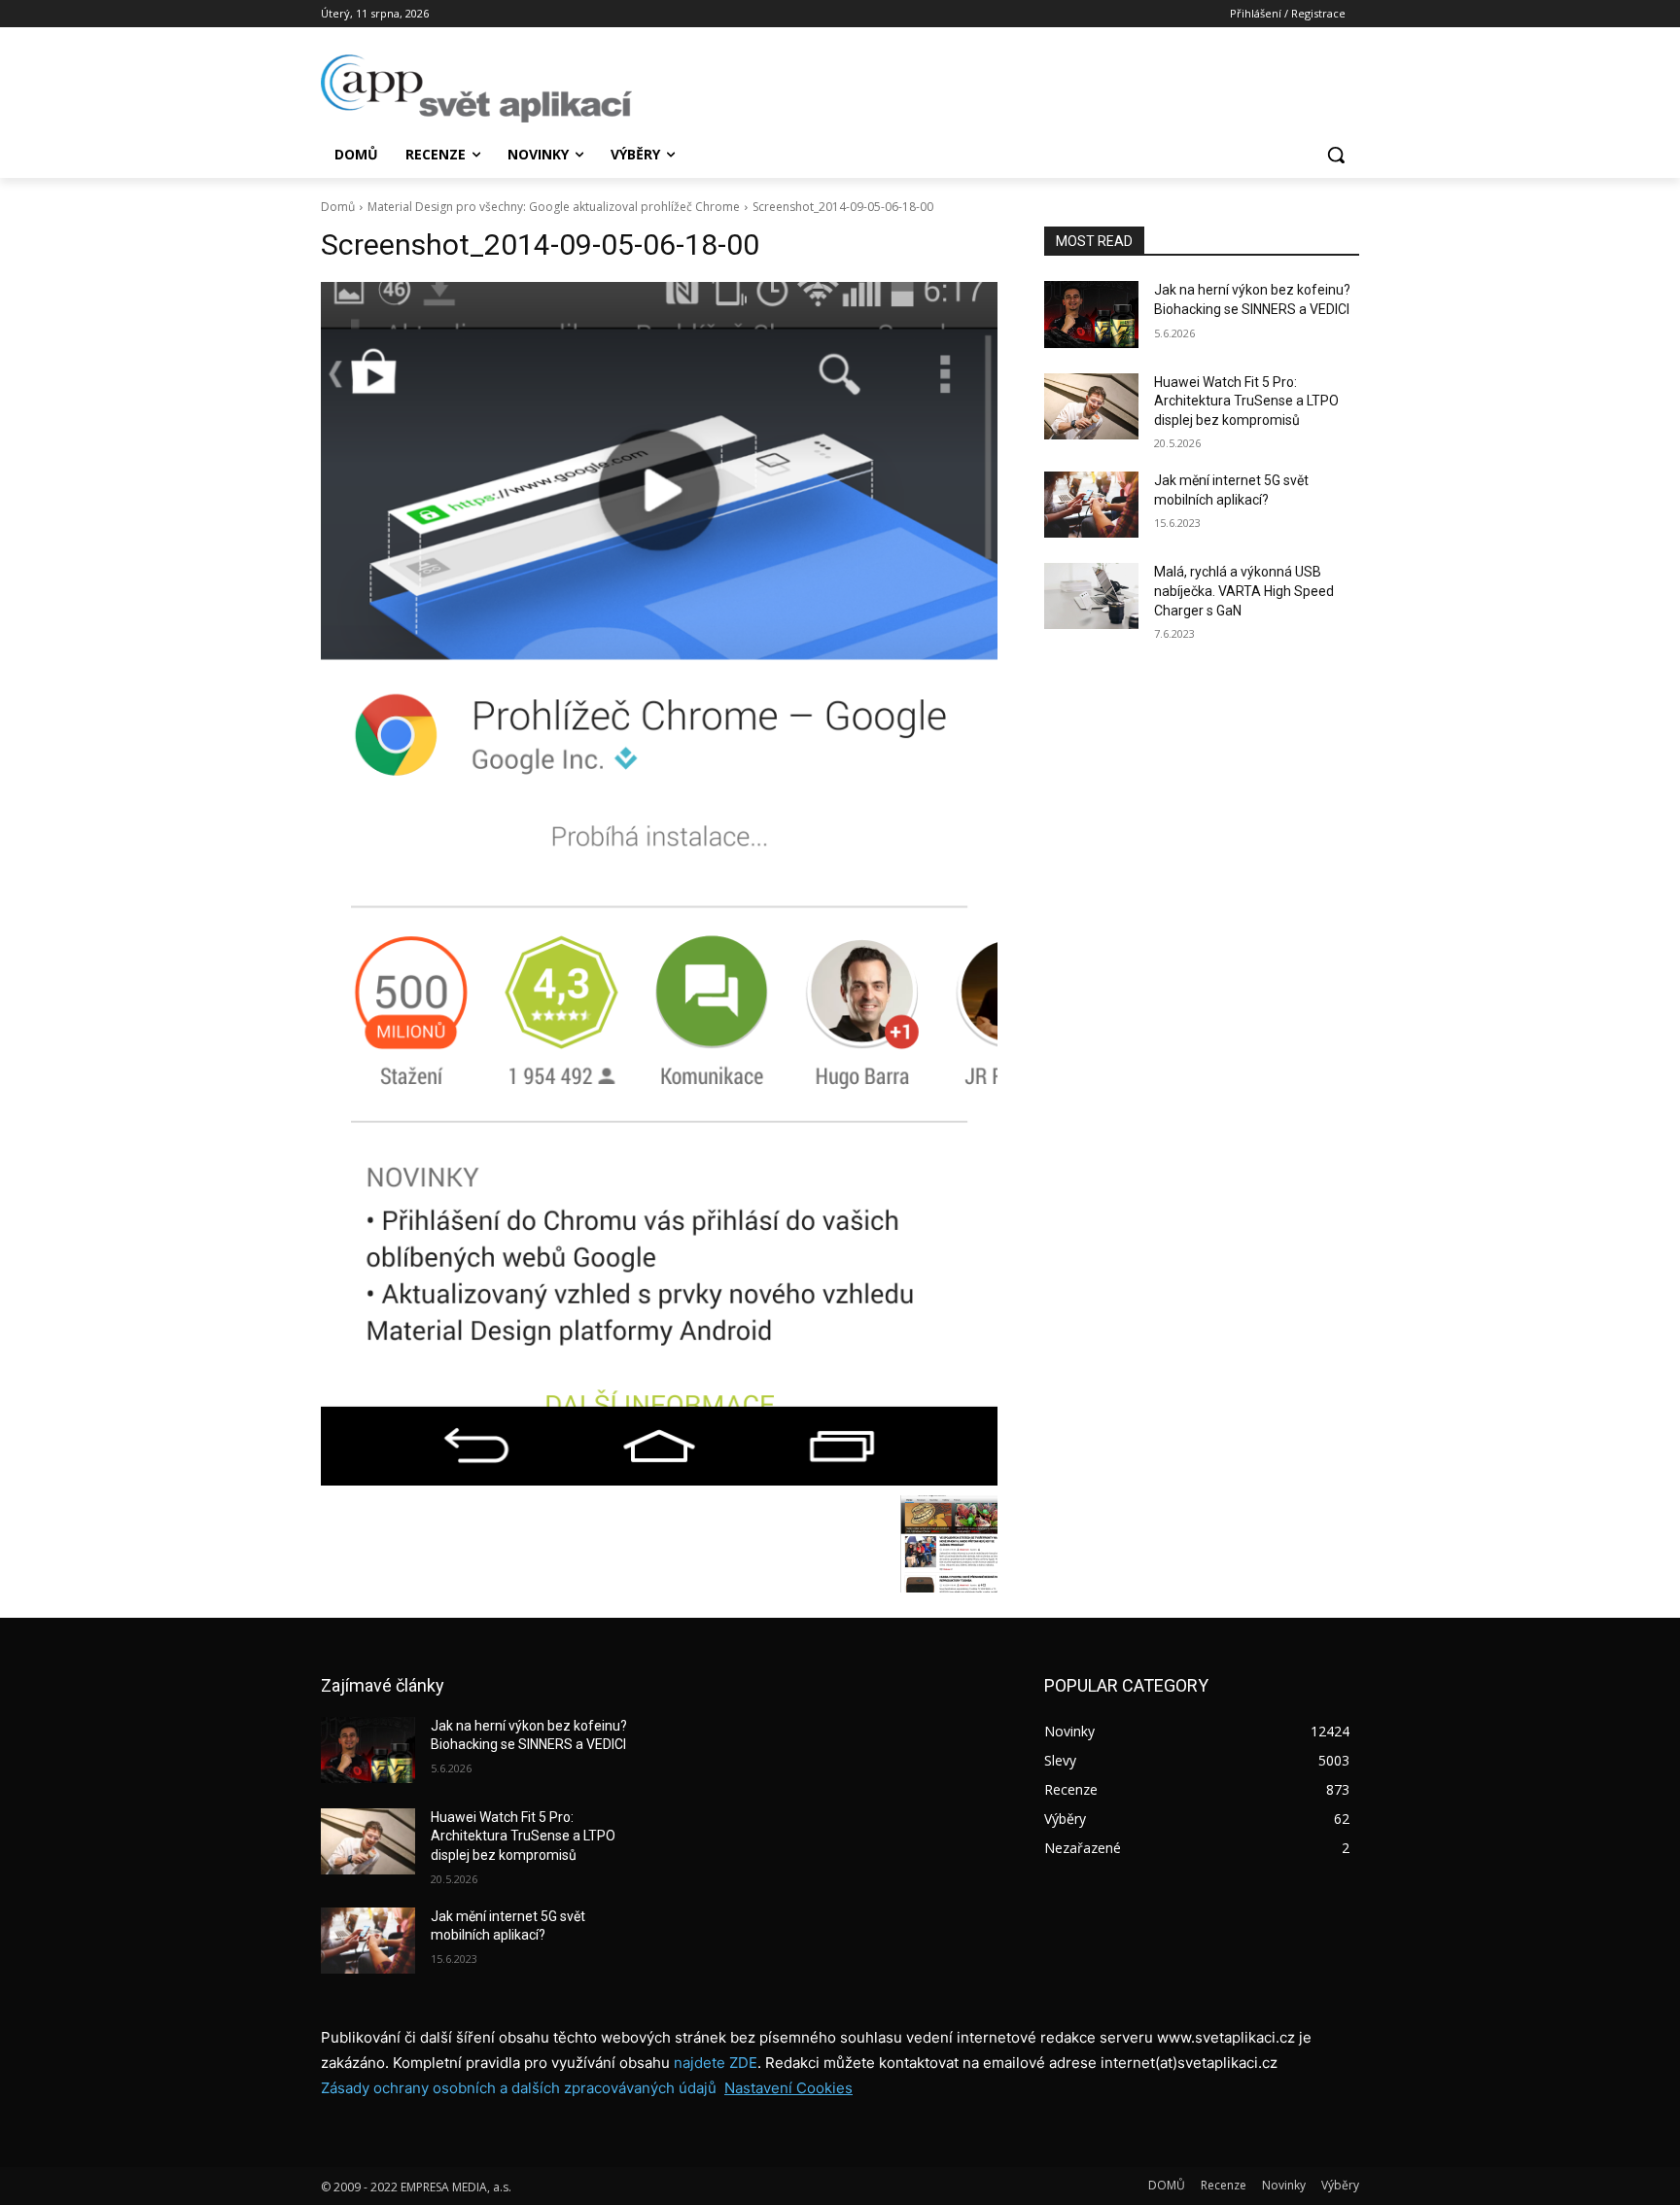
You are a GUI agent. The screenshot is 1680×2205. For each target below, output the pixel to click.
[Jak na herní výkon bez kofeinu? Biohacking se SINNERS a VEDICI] (1091, 314)
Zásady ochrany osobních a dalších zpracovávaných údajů (519, 2088)
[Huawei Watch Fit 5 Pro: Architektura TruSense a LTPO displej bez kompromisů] (1091, 406)
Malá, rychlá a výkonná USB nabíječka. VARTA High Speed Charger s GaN (1244, 591)
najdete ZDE (716, 2063)
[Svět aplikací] (476, 88)
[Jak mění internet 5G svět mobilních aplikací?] (1091, 505)
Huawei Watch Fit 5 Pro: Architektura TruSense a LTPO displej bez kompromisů (1246, 401)
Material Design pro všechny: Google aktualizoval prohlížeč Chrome (554, 207)
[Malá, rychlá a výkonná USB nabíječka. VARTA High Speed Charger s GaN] (1091, 596)
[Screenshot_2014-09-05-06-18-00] (659, 883)
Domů (338, 207)
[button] (1336, 155)
